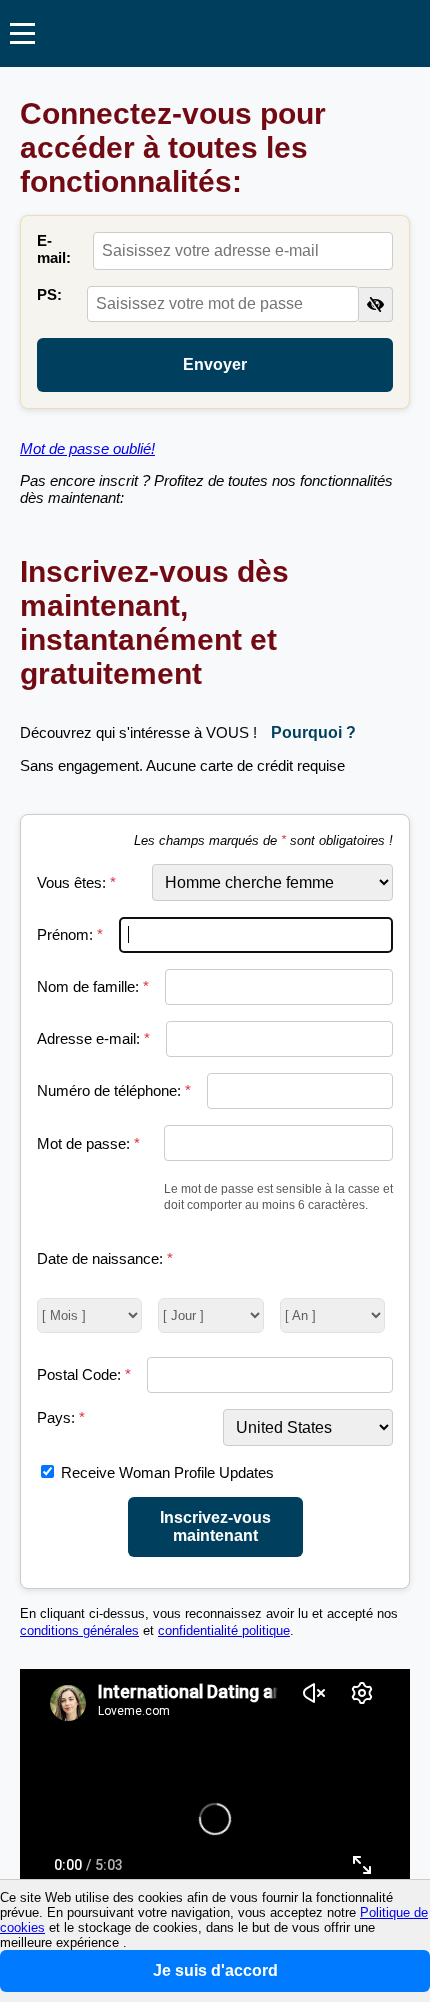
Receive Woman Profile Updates (167, 1472)
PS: (49, 294)
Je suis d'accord (215, 1970)
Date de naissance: (105, 1258)
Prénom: (70, 934)
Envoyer (215, 364)
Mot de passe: (88, 1143)
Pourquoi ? (313, 732)
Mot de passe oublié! (87, 448)
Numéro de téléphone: (114, 1090)
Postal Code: (84, 1374)
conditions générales (79, 1631)
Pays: (61, 1417)
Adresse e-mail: (93, 1038)
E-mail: (54, 249)
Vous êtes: (76, 882)
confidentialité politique (224, 1631)
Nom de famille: (93, 986)
